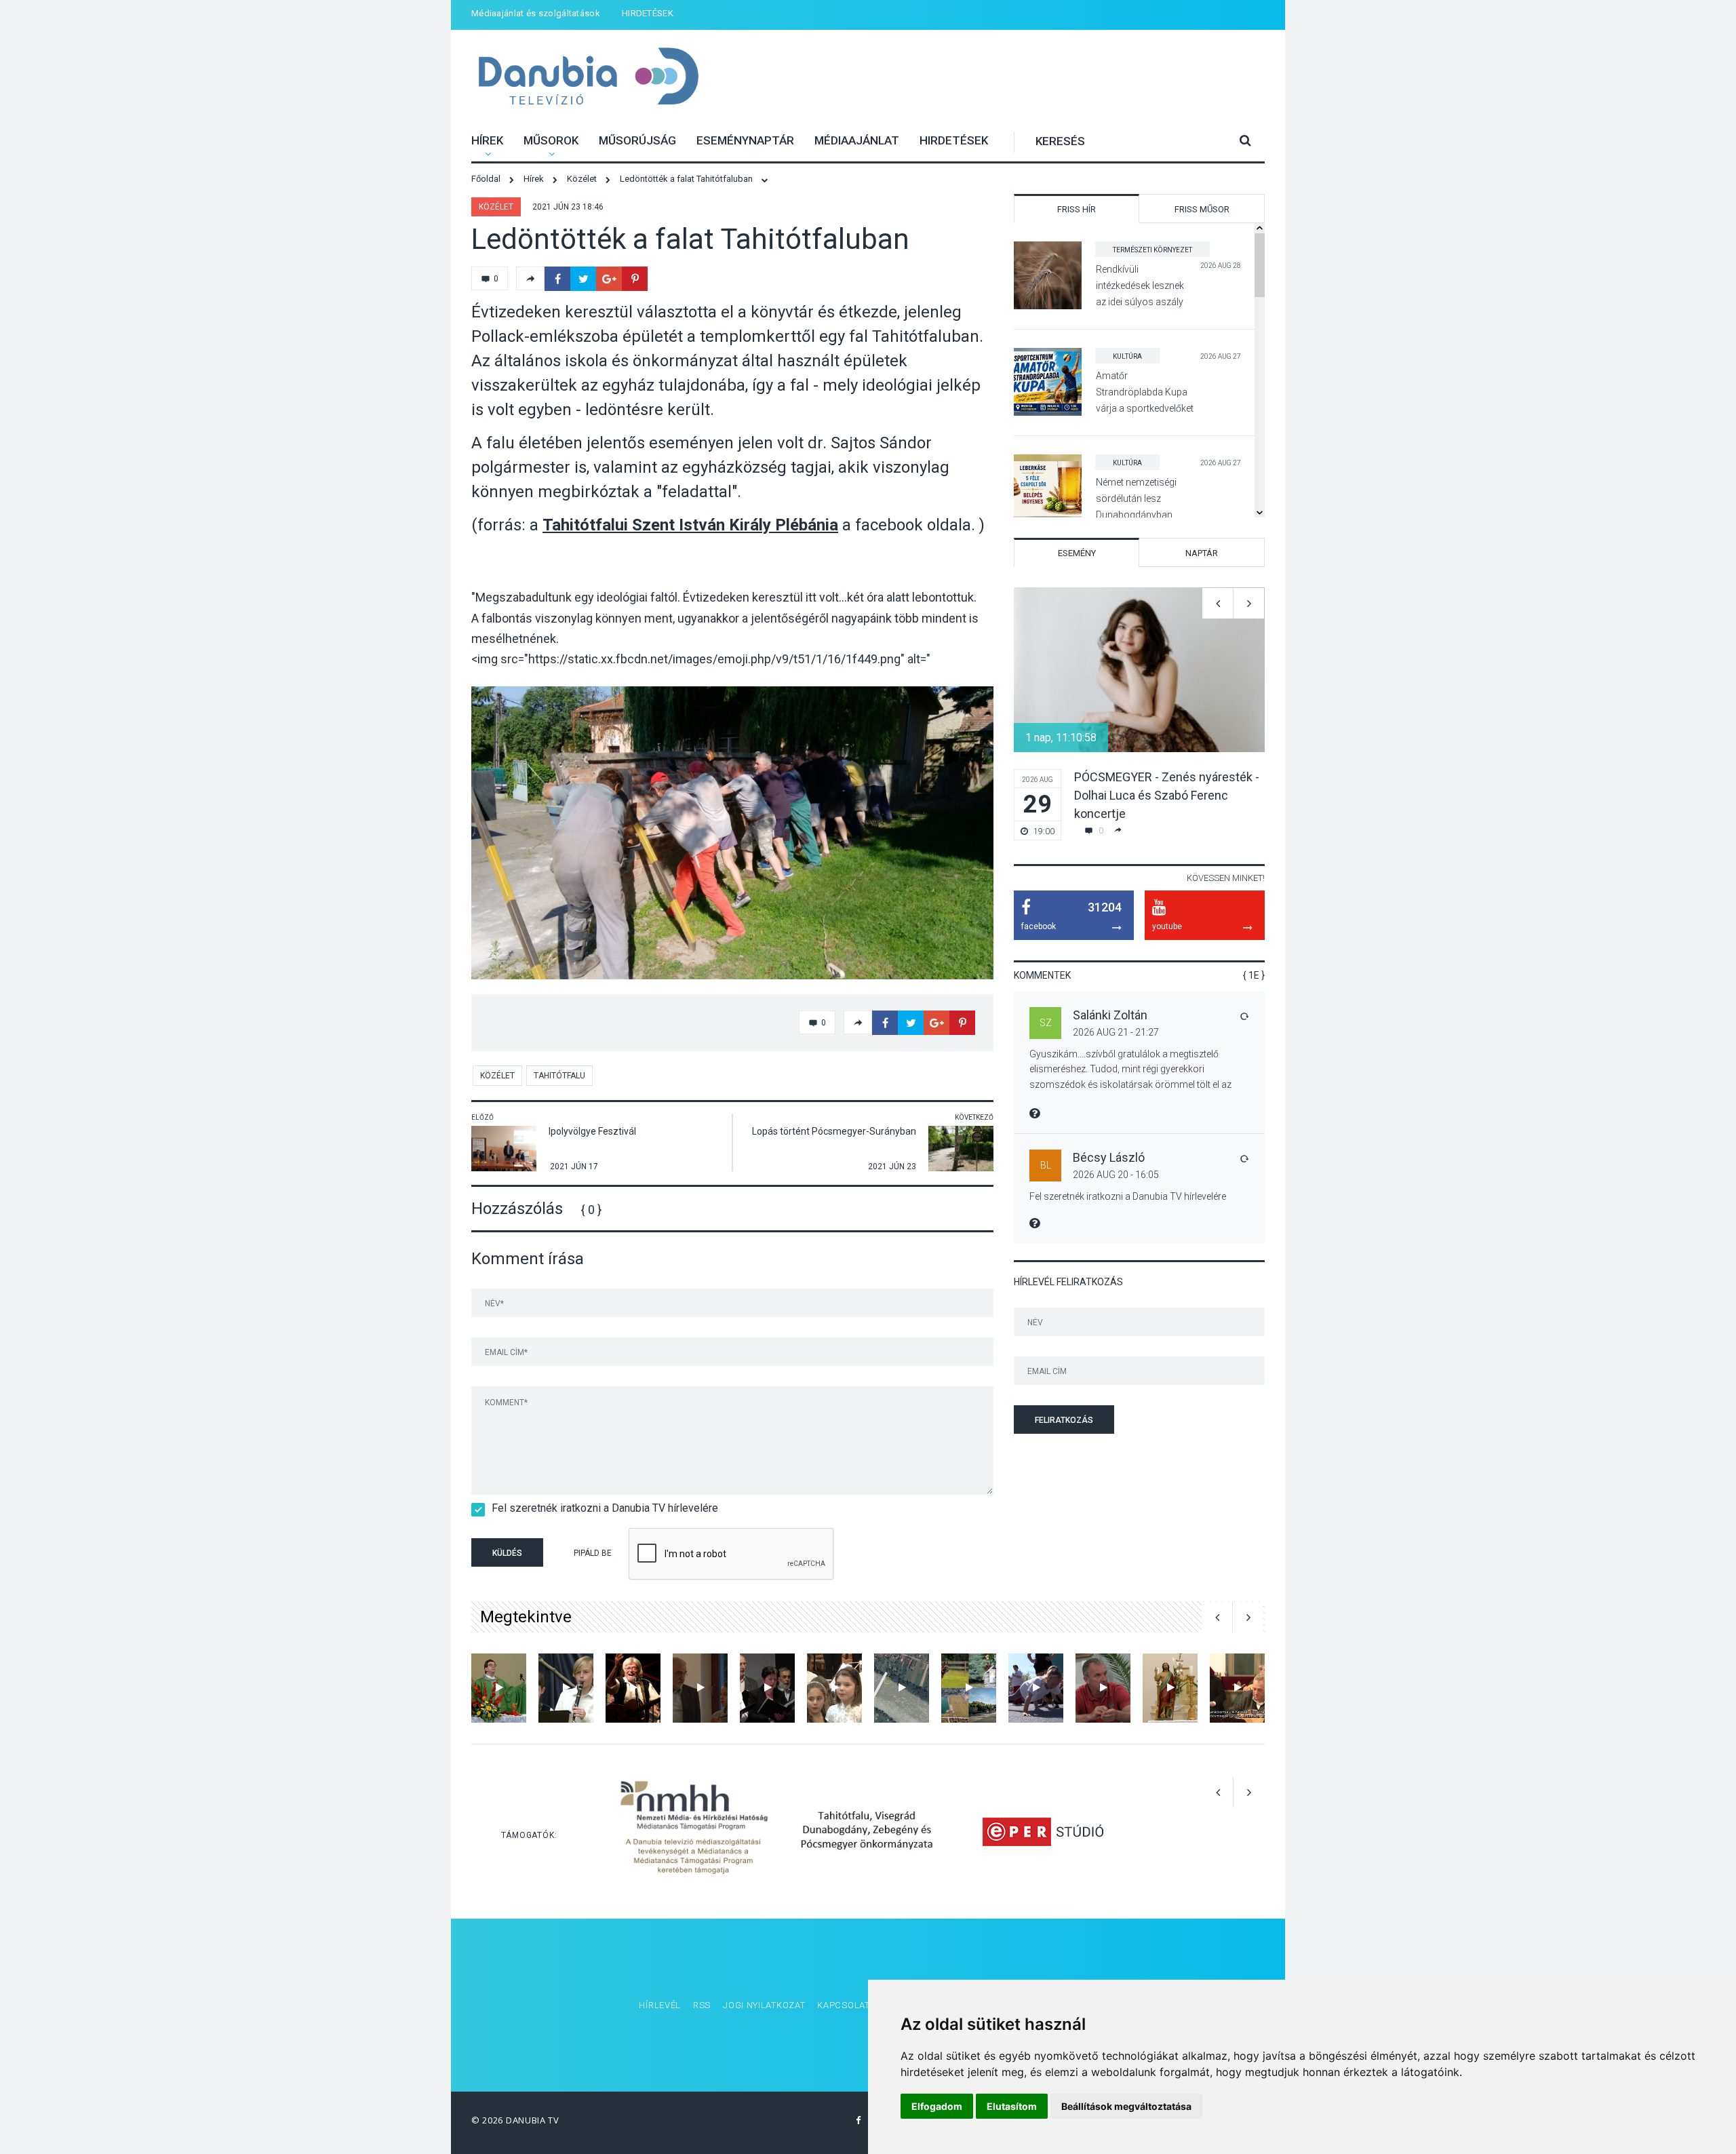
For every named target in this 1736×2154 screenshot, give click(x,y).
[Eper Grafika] (1043, 1832)
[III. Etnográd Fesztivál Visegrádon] (633, 1688)
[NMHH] (694, 1832)
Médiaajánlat (857, 140)
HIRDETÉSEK (648, 13)
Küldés (507, 1553)
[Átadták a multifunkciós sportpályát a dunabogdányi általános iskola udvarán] (1036, 1688)
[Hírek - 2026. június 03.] (969, 1688)
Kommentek (1042, 975)
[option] (732, 833)
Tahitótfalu (559, 1076)
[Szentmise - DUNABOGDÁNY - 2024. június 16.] (499, 1688)
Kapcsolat (843, 2005)
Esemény (1077, 553)
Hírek (487, 140)
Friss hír (1077, 209)
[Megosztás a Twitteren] (583, 279)
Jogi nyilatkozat (764, 2005)
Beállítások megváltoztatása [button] (1126, 2106)
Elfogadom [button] (937, 2106)
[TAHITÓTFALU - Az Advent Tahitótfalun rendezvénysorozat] (834, 1688)
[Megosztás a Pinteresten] (635, 279)
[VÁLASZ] (1244, 1016)
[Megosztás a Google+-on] (609, 279)
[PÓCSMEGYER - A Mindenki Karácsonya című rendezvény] (1237, 1688)
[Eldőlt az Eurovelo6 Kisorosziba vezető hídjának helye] (902, 1688)
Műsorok (551, 140)
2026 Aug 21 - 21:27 (1116, 1032)
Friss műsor (1202, 209)
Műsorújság (637, 140)
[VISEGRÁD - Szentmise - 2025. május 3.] (1170, 1688)
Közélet (496, 207)
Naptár (1202, 553)
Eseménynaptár (745, 140)
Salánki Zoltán (1110, 1015)
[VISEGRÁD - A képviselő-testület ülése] (1103, 1688)
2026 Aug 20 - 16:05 (1116, 1175)
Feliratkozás (1064, 1420)
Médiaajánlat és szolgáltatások (536, 13)
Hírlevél (660, 2005)
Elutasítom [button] (1012, 2106)
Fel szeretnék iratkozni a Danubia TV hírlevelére (605, 1508)
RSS (702, 2005)
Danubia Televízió (588, 78)
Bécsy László (1109, 1157)
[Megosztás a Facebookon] (557, 279)
